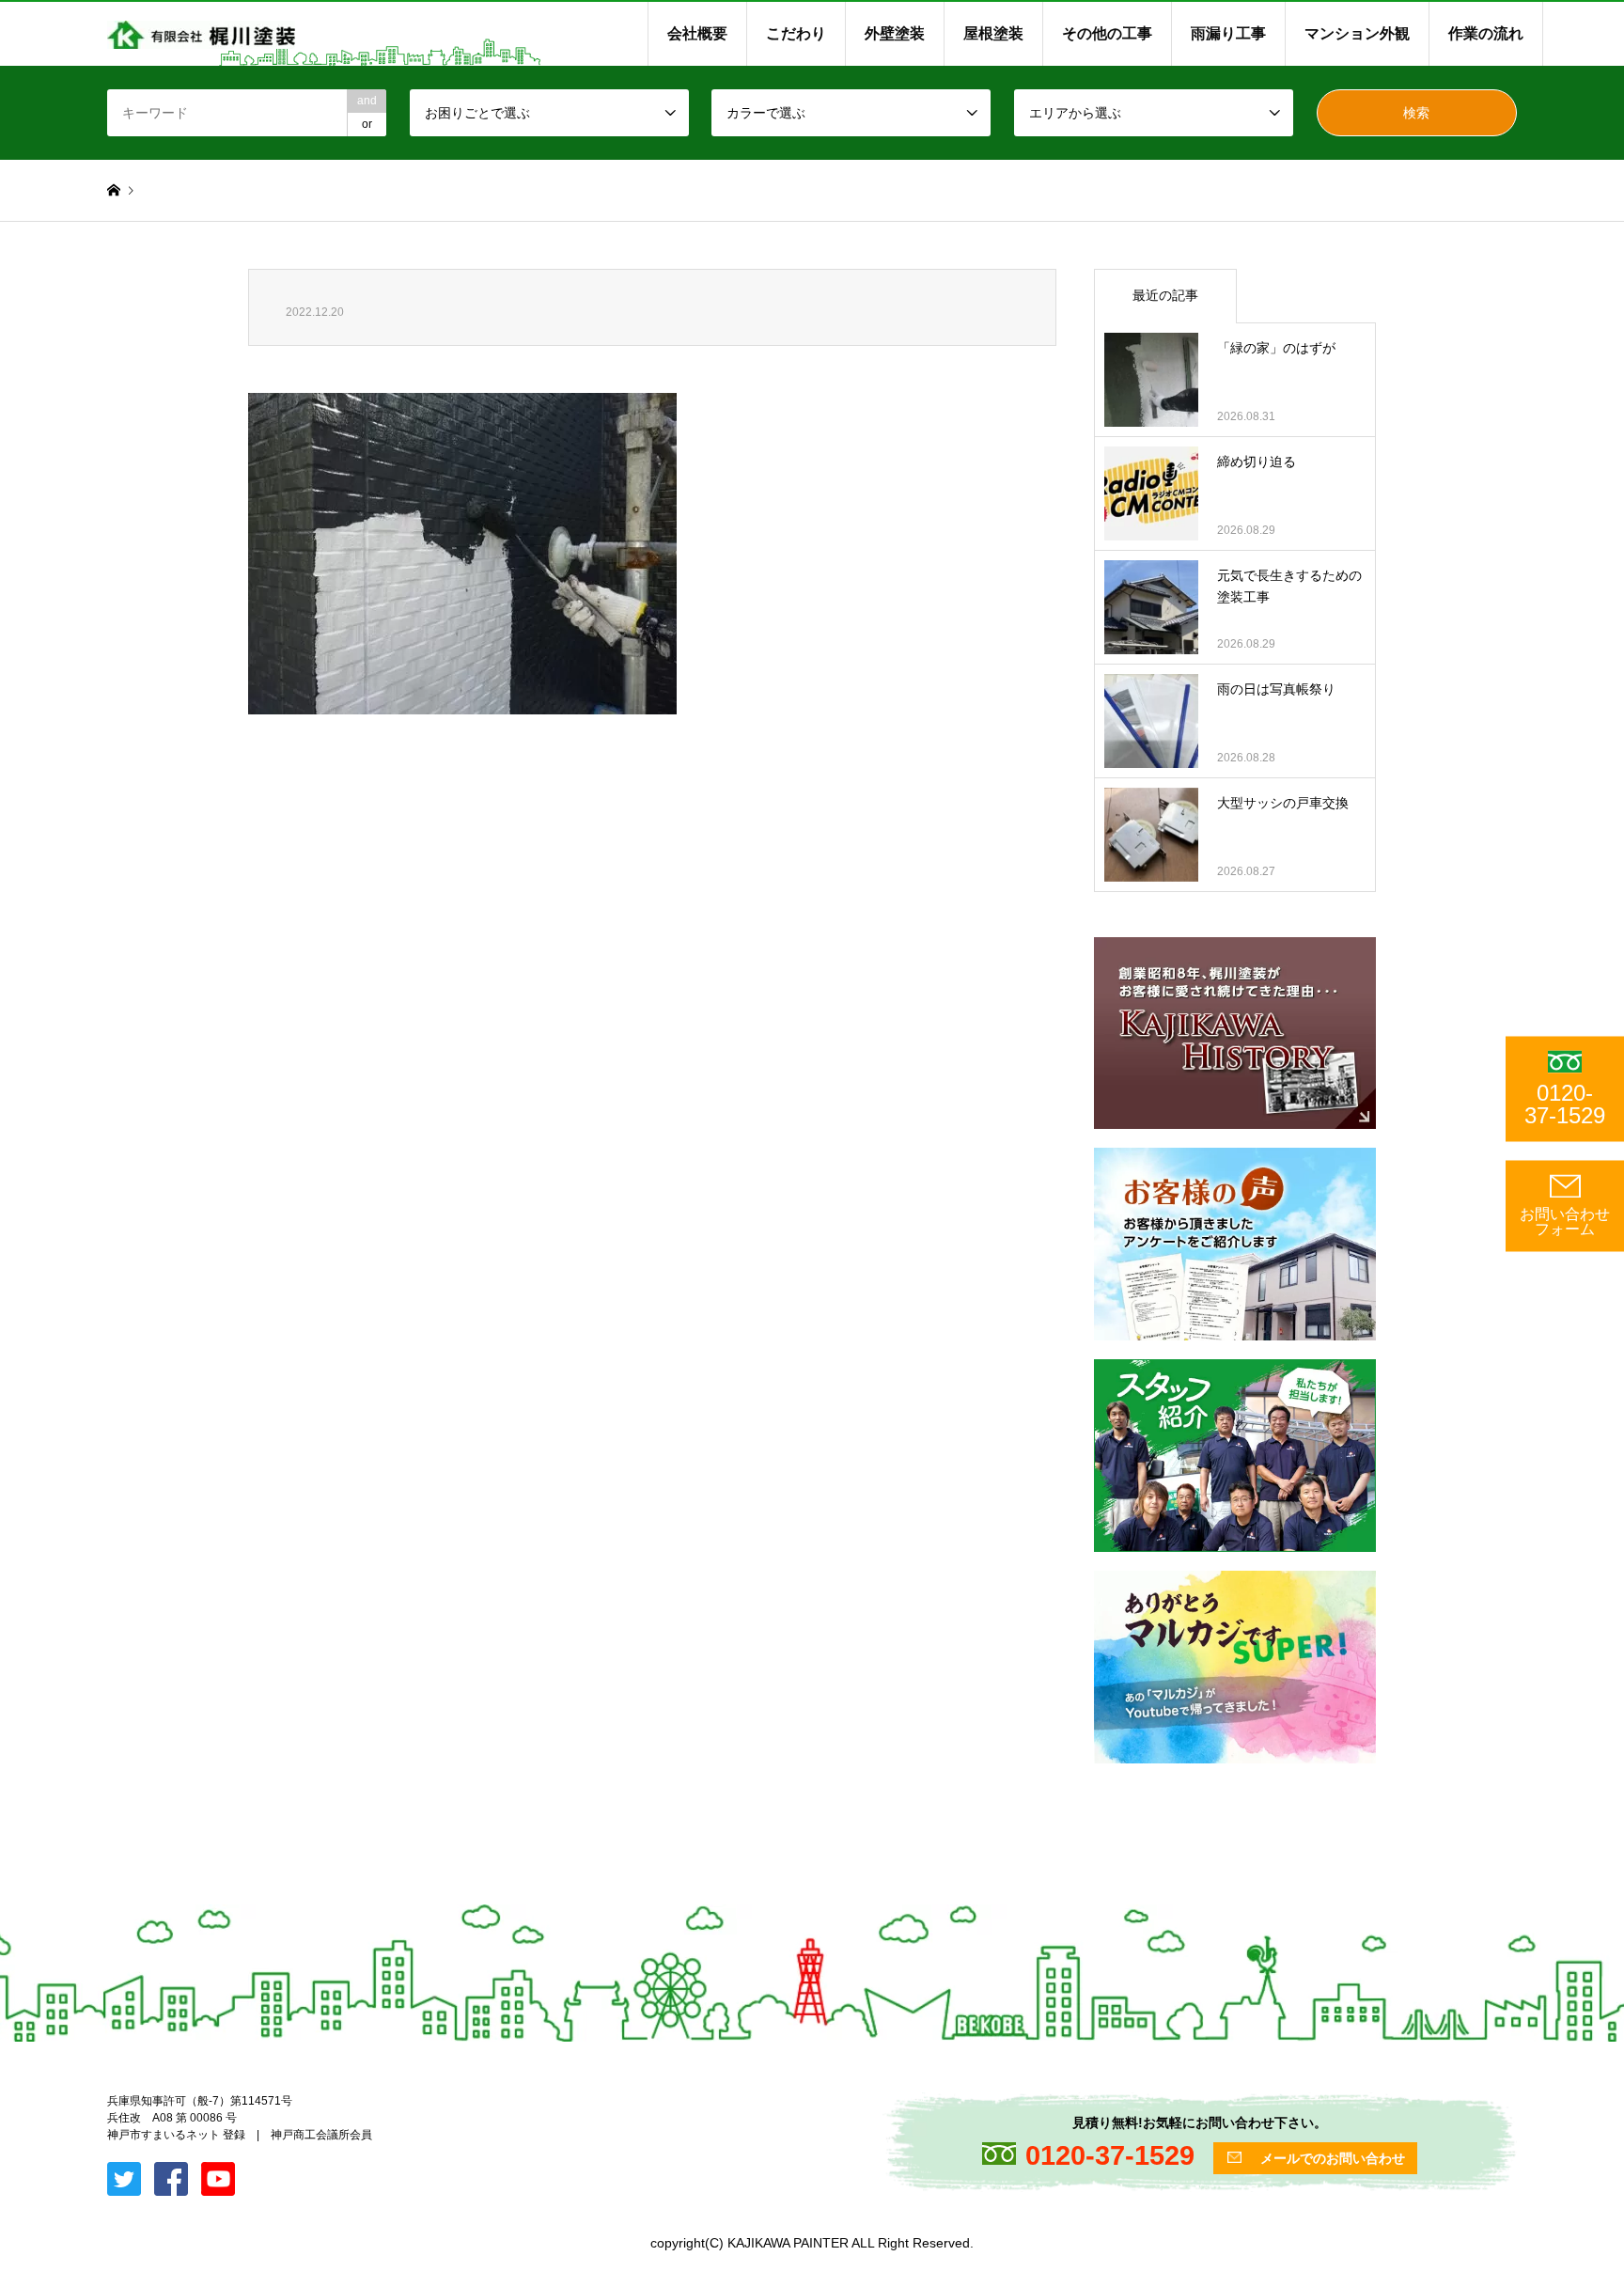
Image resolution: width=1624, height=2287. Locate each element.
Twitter (7, 2095)
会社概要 (697, 33)
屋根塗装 (993, 33)
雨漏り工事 (1228, 33)
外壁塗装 (895, 33)
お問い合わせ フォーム (1565, 1222)
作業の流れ (1486, 33)
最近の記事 (1165, 295)
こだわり (796, 33)
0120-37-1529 (1565, 1104)
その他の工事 (1107, 33)
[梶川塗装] (201, 34)
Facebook (31, 2095)
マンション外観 (1357, 33)
